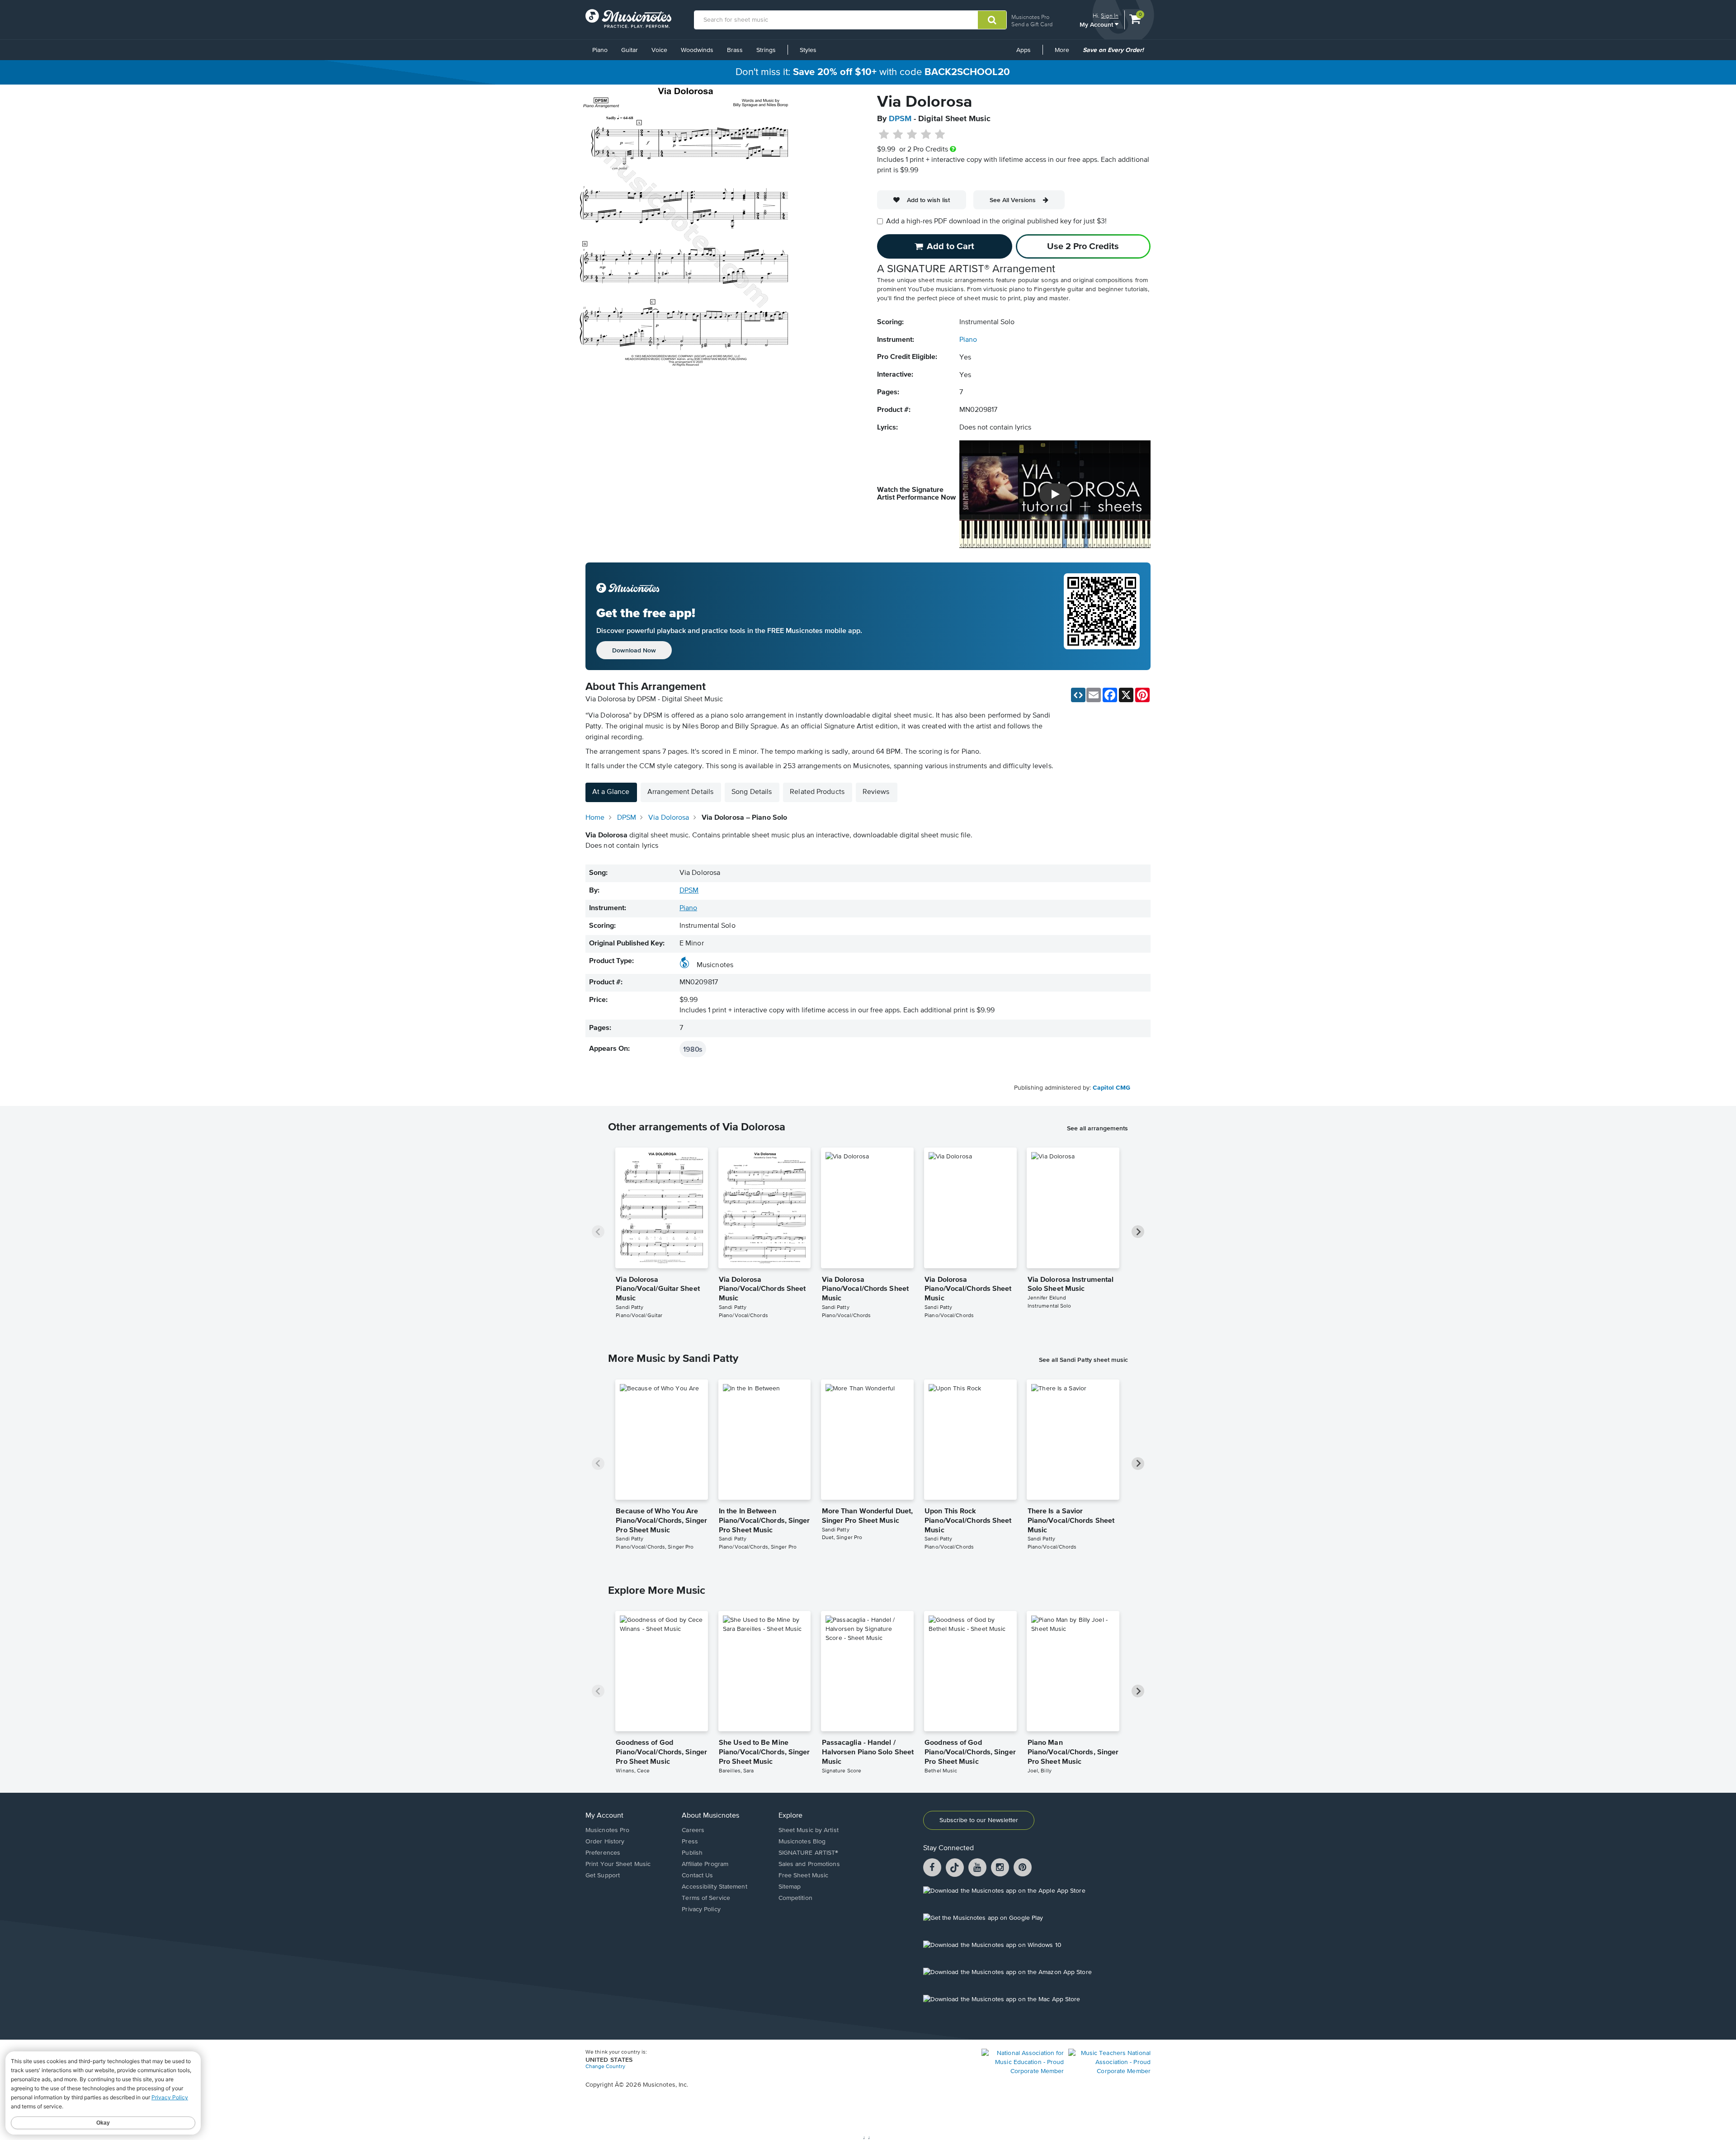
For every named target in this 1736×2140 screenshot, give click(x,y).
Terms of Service (706, 1898)
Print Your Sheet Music (618, 1864)
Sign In (1110, 16)
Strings (766, 50)
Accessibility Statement (714, 1887)
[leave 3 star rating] (912, 135)
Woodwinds (697, 50)
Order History (605, 1842)
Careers (693, 1830)
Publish (692, 1853)
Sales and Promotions (809, 1864)
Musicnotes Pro (1030, 17)
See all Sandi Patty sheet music (1083, 1360)
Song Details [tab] (752, 792)
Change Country (605, 2067)
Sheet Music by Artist (809, 1830)
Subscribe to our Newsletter (979, 1820)
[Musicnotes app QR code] (1102, 616)
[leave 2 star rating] (898, 135)
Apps (1024, 50)
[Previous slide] (598, 1232)
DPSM (900, 119)
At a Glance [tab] (611, 792)
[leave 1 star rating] (884, 135)
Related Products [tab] (817, 792)
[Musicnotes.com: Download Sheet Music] (628, 19)
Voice (659, 50)
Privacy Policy (701, 1909)
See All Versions (1013, 200)
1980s (693, 1049)
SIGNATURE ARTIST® (809, 1853)
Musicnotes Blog (802, 1842)
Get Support (603, 1875)
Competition (795, 1898)
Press (690, 1842)
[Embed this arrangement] (1078, 695)
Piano (600, 50)
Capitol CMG (1111, 1088)
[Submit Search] (992, 20)
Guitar (630, 50)
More (1065, 53)
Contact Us (697, 1875)
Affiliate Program (705, 1864)
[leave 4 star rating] (926, 135)
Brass (735, 50)
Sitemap (790, 1887)
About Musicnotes (710, 1816)
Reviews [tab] (876, 792)
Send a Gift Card (1032, 24)
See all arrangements (1097, 1128)
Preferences (603, 1853)
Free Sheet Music (804, 1875)
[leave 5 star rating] (940, 135)
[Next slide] (1138, 1232)
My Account (1097, 24)
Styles (808, 50)
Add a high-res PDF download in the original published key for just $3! (996, 222)
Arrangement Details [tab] (680, 792)
